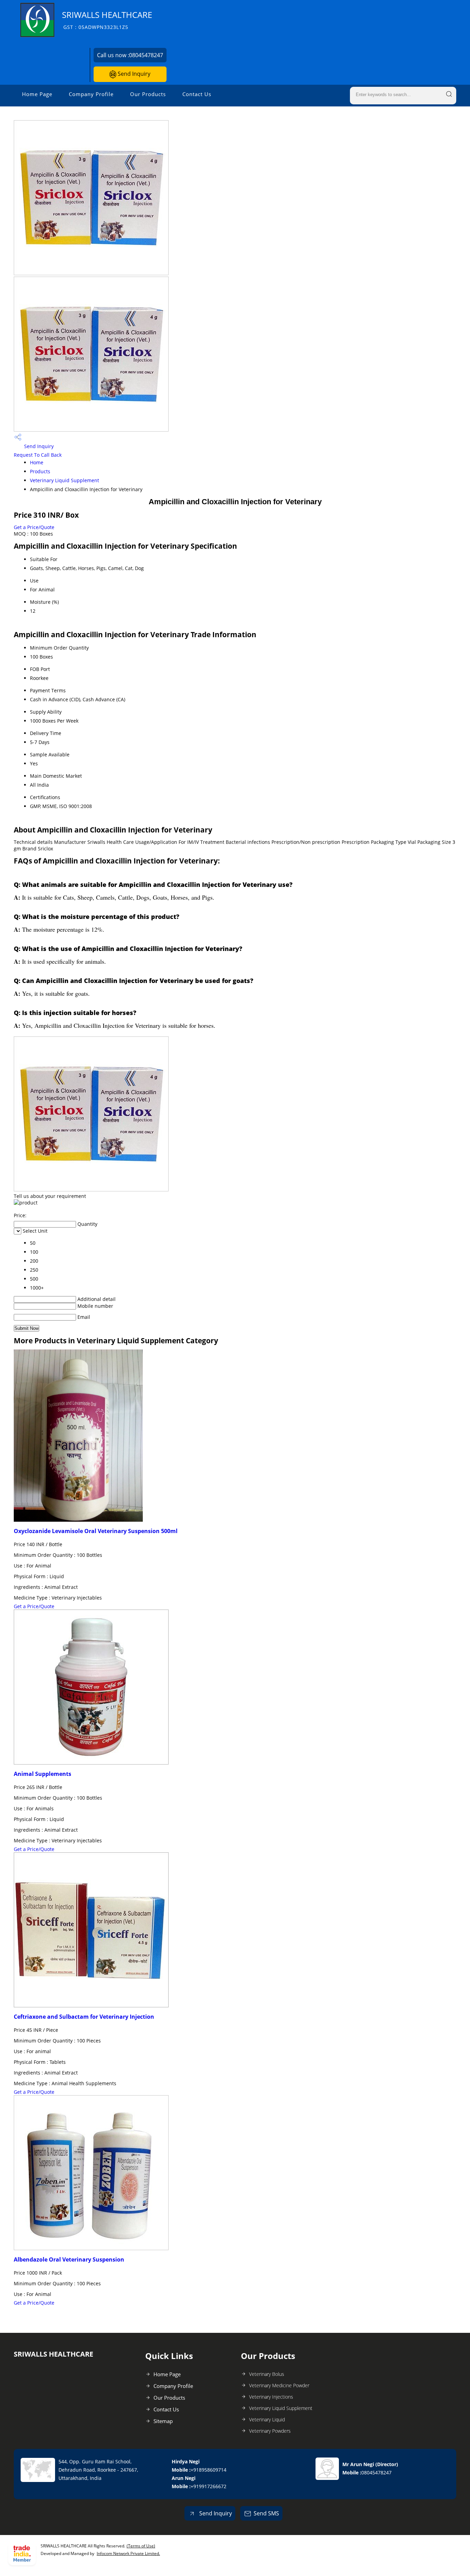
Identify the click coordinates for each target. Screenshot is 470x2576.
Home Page (37, 94)
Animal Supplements (42, 1774)
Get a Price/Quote (34, 527)
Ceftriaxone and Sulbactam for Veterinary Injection (84, 2017)
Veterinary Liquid (267, 2419)
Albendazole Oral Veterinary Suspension (69, 2259)
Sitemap (163, 2421)
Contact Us (197, 94)
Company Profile (91, 94)
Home (37, 462)
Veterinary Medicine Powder (279, 2385)
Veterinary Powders (270, 2431)
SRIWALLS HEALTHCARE (107, 20)
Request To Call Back (38, 455)
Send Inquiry (133, 74)
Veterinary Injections (271, 2397)
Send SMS (266, 2513)
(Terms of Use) (141, 2546)
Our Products (148, 94)
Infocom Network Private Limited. (128, 2553)
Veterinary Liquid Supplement (65, 480)
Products (40, 471)
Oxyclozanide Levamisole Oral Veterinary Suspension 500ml (96, 1531)
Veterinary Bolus (267, 2374)
